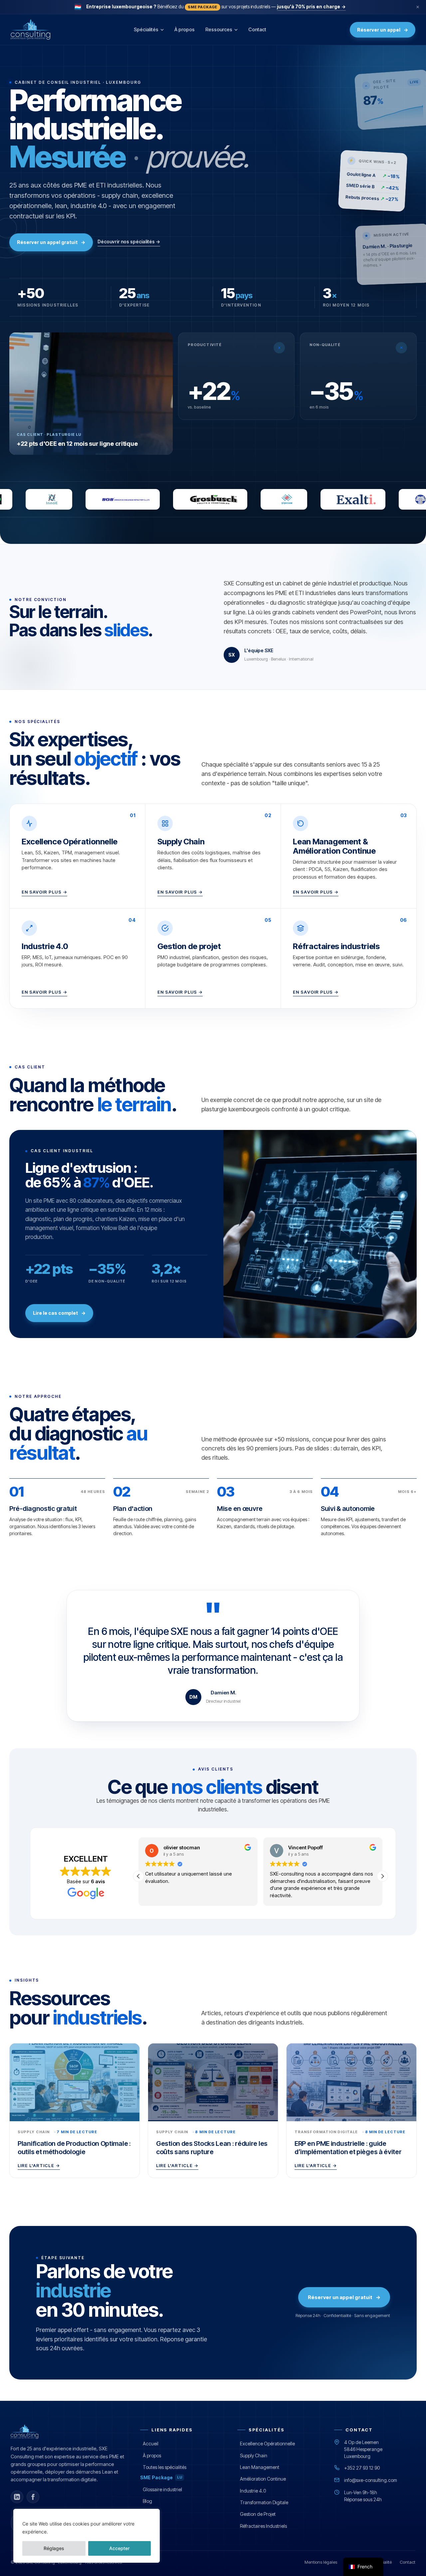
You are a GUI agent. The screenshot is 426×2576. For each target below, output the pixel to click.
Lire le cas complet (59, 1313)
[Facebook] (33, 2497)
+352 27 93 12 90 (362, 2468)
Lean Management (260, 2467)
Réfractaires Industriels (263, 2526)
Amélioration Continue (263, 2479)
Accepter (119, 2548)
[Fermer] (418, 7)
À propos (185, 29)
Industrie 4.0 (253, 2491)
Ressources (219, 29)
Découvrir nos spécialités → (129, 242)
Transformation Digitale (264, 2502)
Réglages (54, 2548)
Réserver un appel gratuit (51, 242)
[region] (87, 2536)
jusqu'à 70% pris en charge (311, 7)
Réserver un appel (383, 30)
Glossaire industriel (162, 2489)
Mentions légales (321, 2562)
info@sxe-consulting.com (371, 2480)
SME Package (161, 2477)
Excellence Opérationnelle (267, 2444)
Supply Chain (254, 2455)
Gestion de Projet (258, 2514)
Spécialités (146, 29)
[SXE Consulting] (30, 30)
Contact (257, 29)
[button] (382, 1876)
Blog (147, 2501)
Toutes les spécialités (165, 2467)
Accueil (151, 2444)
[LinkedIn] (17, 2497)
